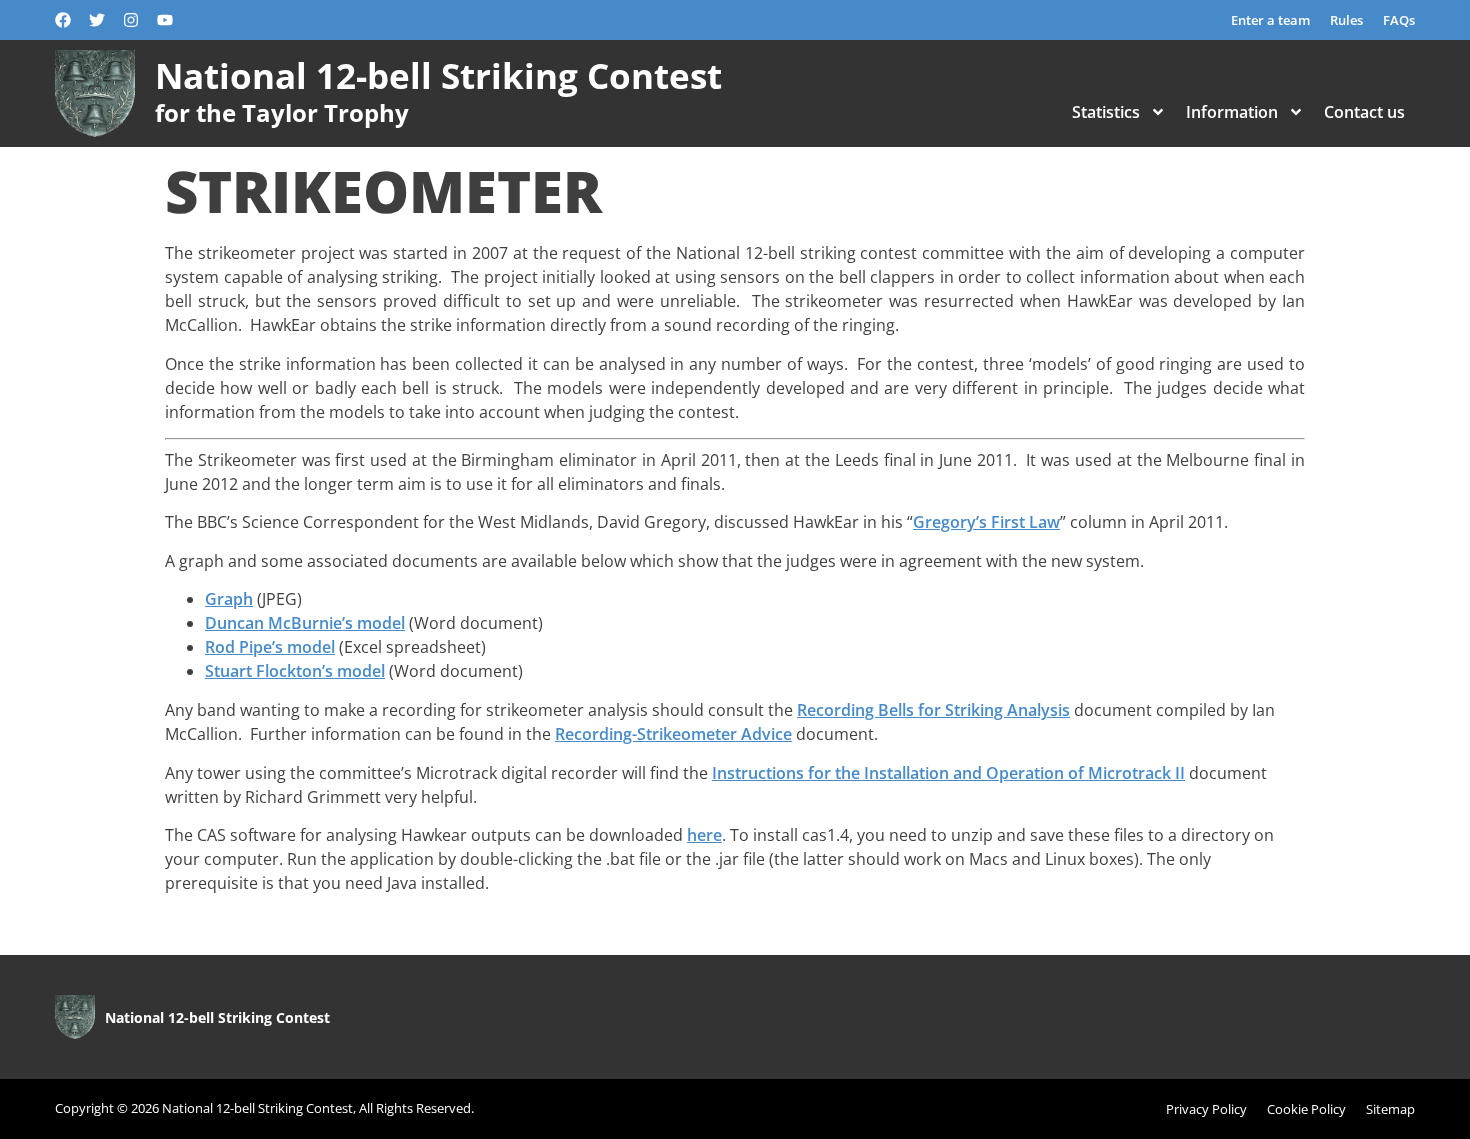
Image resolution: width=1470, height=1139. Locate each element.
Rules (1346, 20)
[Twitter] (97, 20)
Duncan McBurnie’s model (305, 623)
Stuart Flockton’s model (295, 671)
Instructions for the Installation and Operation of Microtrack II (948, 773)
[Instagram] (131, 20)
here (704, 835)
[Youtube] (165, 20)
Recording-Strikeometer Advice (673, 734)
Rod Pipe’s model (270, 647)
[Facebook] (63, 20)
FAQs (1399, 20)
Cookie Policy (1306, 1109)
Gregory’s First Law (986, 522)
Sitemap (1390, 1109)
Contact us (1364, 112)
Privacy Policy (1206, 1109)
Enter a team (1270, 20)
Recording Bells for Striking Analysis (933, 710)
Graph (229, 599)
